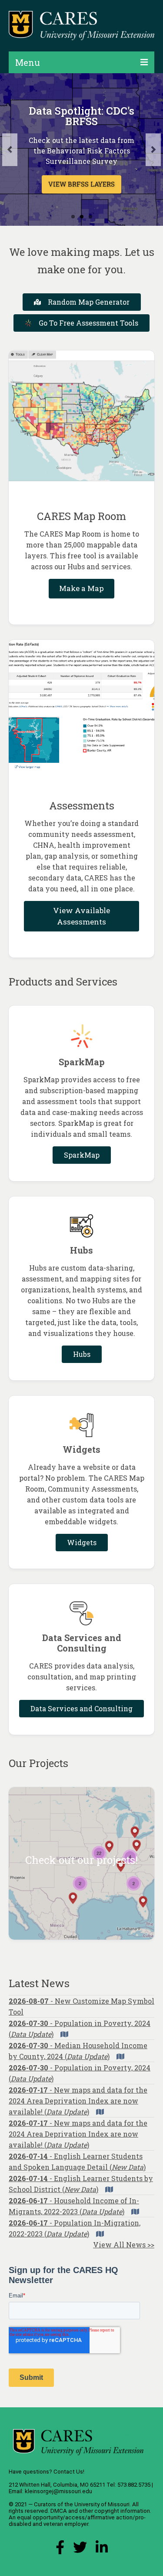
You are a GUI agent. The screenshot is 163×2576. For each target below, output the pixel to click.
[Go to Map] (64, 2034)
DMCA (59, 2511)
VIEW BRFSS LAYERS (81, 184)
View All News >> (124, 2245)
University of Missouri (102, 2504)
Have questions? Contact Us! (47, 2472)
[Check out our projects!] (81, 1863)
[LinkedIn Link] (102, 2550)
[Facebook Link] (60, 2550)
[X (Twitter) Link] (80, 2550)
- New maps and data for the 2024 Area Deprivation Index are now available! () (78, 2101)
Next (153, 150)
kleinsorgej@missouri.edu (58, 2491)
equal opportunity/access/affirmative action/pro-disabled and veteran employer (77, 2521)
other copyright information (115, 2511)
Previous (10, 150)
